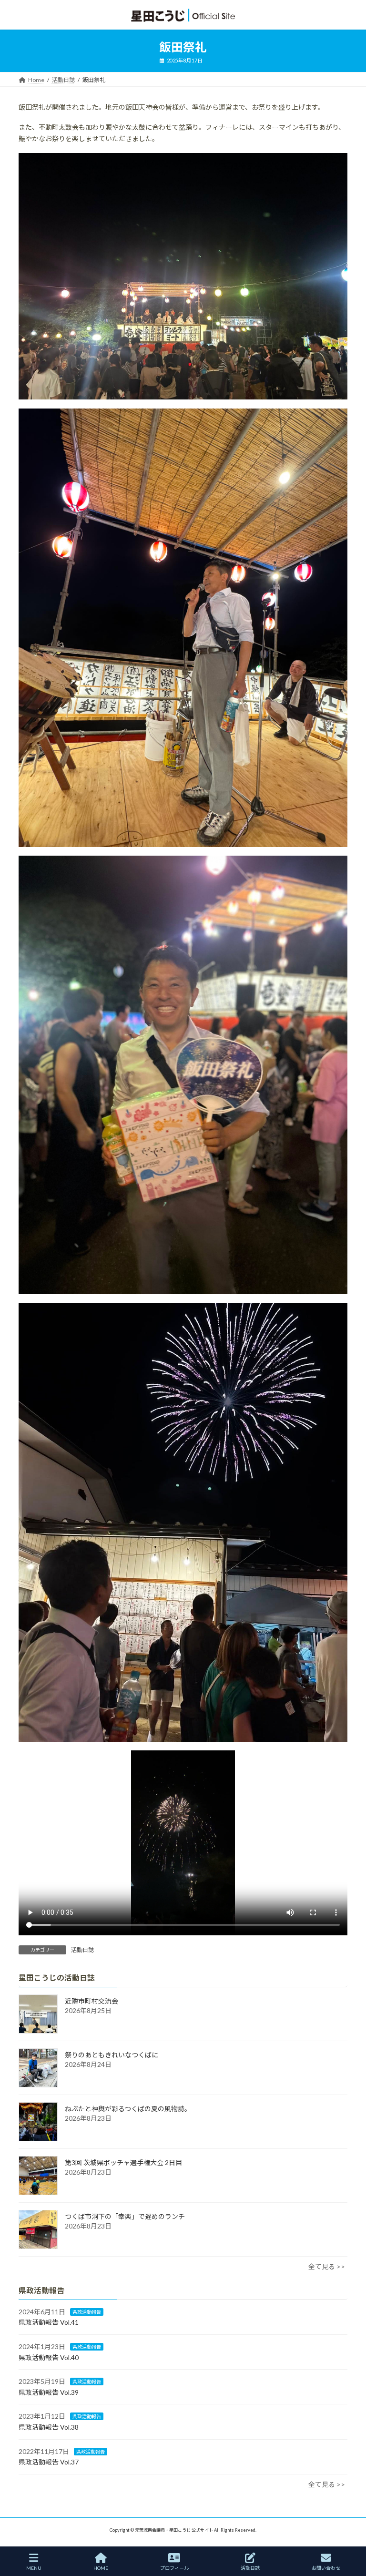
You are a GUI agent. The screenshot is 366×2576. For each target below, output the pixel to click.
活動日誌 (82, 1950)
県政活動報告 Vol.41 (49, 2322)
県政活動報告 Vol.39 (49, 2392)
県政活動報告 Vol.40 (49, 2357)
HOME (101, 2568)
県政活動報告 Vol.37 (49, 2462)
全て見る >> (327, 2266)
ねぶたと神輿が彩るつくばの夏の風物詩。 (128, 2109)
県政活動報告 (87, 2311)
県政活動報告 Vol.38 (49, 2427)
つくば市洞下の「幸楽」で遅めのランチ (125, 2216)
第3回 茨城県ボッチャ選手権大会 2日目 (123, 2162)
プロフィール (174, 2568)
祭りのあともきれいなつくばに (112, 2055)
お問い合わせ (326, 2568)
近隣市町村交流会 (91, 2001)
